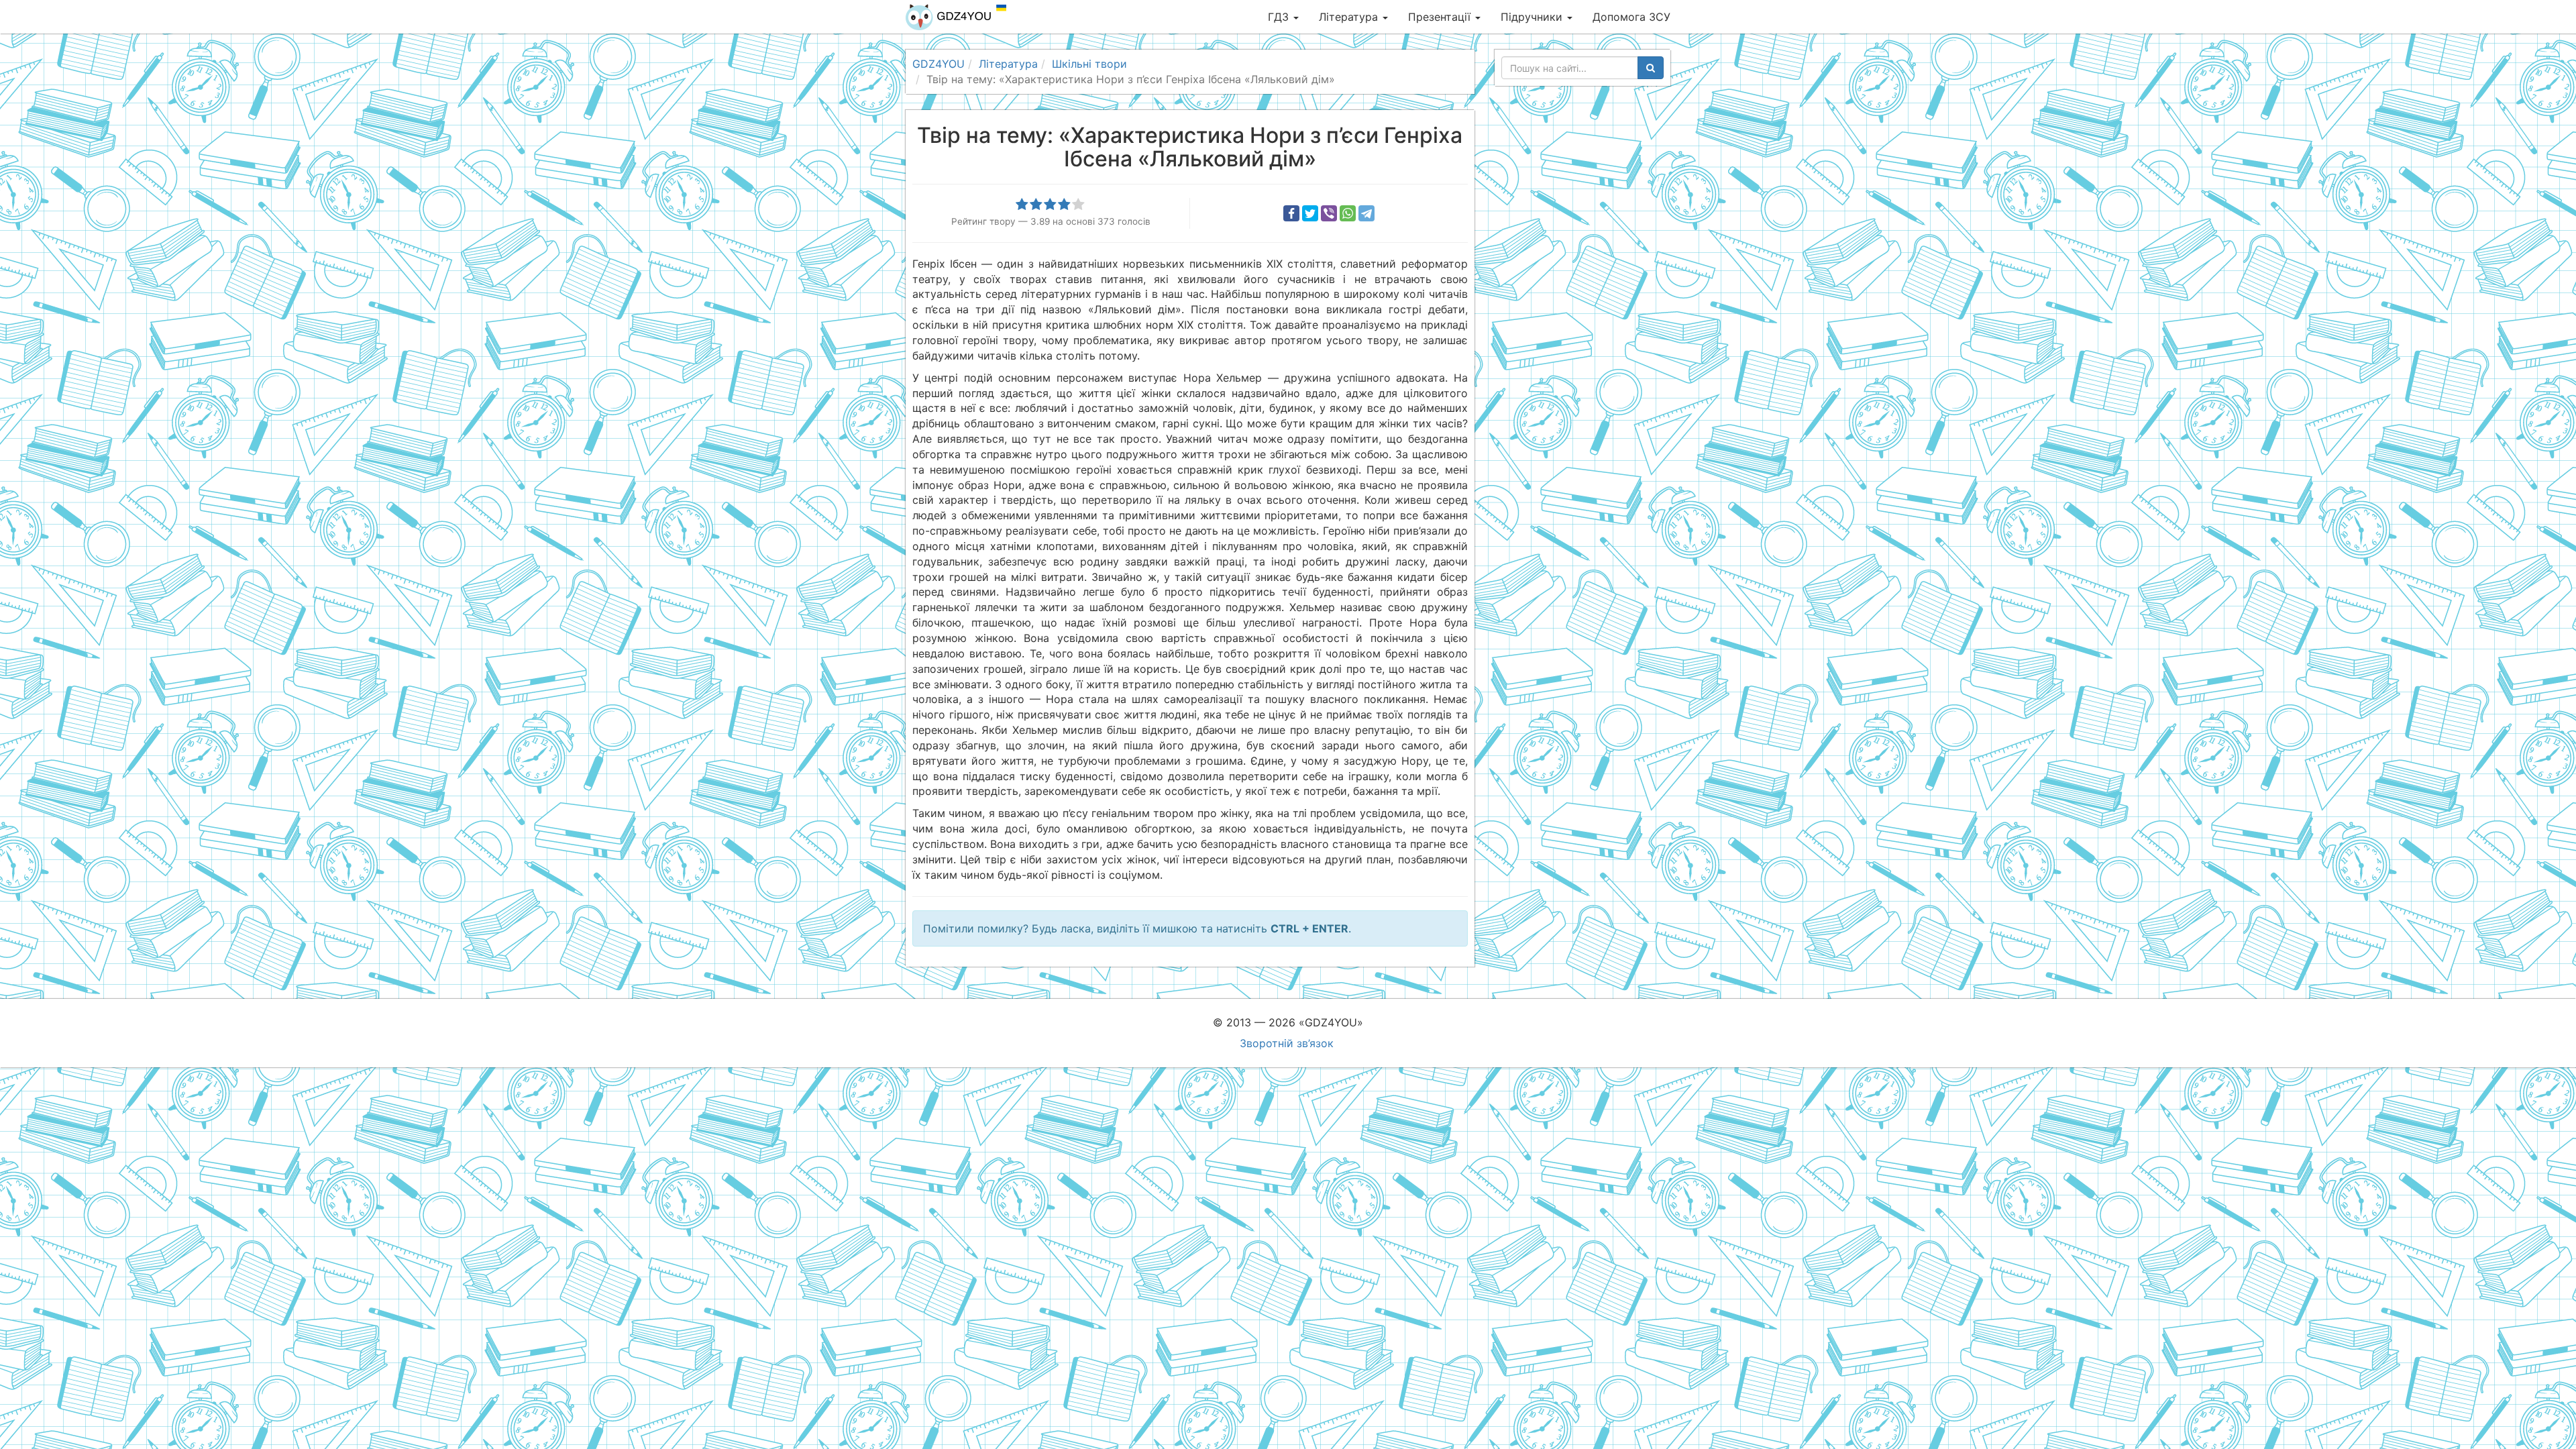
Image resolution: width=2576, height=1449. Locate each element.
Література (1350, 17)
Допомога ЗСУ (1631, 17)
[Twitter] (1310, 213)
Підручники (1533, 17)
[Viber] (1329, 213)
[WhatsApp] (1348, 213)
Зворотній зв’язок (1287, 1043)
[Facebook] (1291, 213)
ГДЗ (1280, 17)
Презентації (1441, 17)
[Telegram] (1366, 213)
